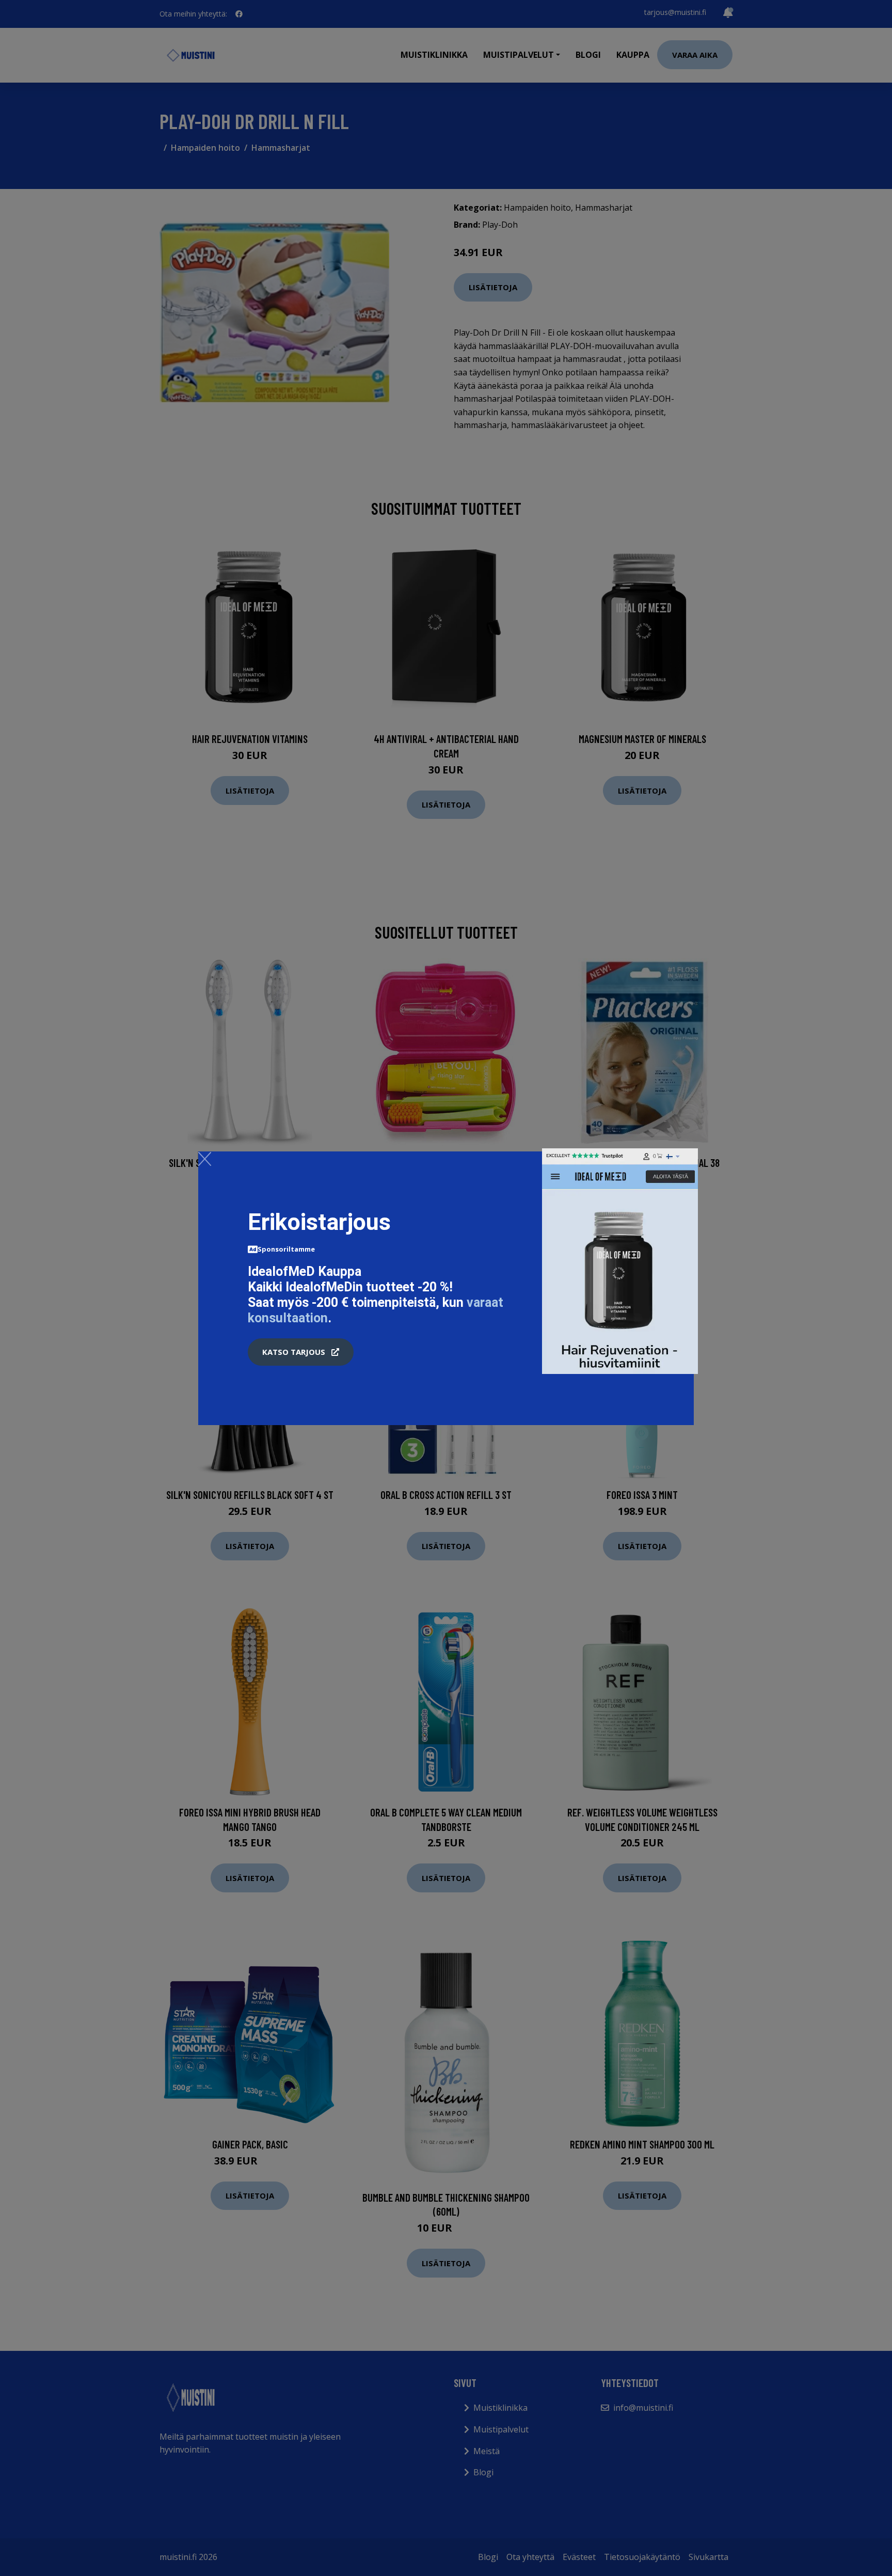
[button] (301, 1352)
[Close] (205, 1159)
